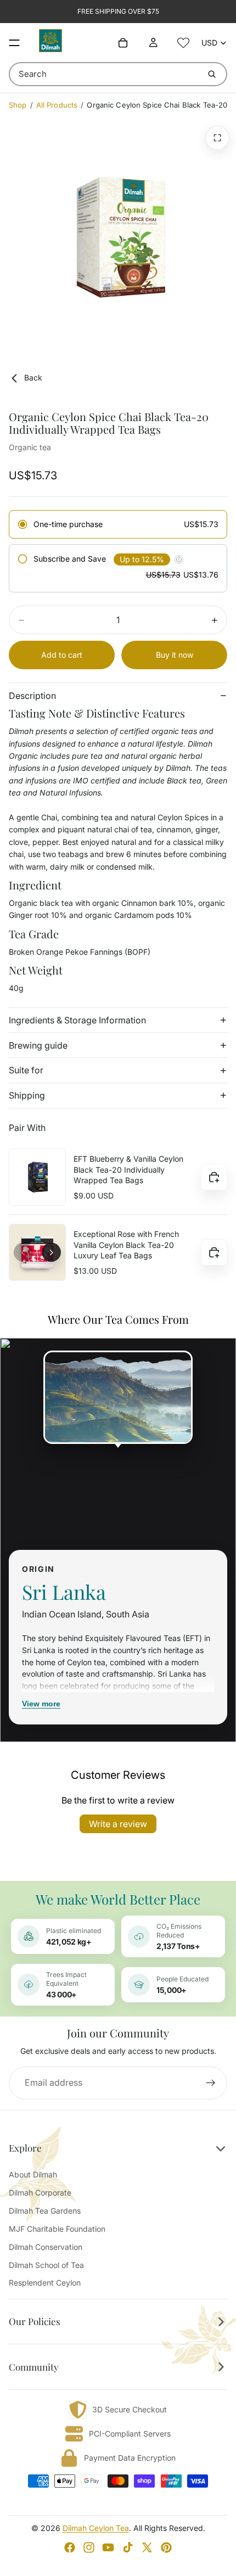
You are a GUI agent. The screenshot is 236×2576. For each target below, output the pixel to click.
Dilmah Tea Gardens (45, 2211)
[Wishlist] (183, 43)
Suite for (26, 1070)
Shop (18, 105)
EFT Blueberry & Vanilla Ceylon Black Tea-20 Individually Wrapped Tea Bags (128, 1169)
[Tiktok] (128, 2547)
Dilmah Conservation (46, 2247)
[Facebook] (70, 2547)
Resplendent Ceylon (45, 2283)
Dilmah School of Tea (46, 2265)
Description (32, 696)
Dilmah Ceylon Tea (96, 2528)
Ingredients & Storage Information (77, 1020)
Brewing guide (38, 1045)
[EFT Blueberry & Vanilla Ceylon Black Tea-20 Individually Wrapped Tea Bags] (37, 1177)
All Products (57, 105)
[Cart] (123, 43)
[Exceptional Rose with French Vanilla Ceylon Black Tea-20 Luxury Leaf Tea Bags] (37, 1252)
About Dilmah (33, 2174)
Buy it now (175, 655)
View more (41, 1704)
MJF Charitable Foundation (57, 2229)
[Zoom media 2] (217, 138)
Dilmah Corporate (40, 2193)
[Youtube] (108, 2547)
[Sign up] (211, 2083)
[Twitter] (147, 2547)
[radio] (118, 524)
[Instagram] (89, 2547)
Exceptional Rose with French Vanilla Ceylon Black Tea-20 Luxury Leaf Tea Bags (126, 1245)
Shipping (27, 1095)
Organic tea (30, 447)
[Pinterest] (166, 2547)
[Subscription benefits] (179, 559)
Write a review (118, 1824)
